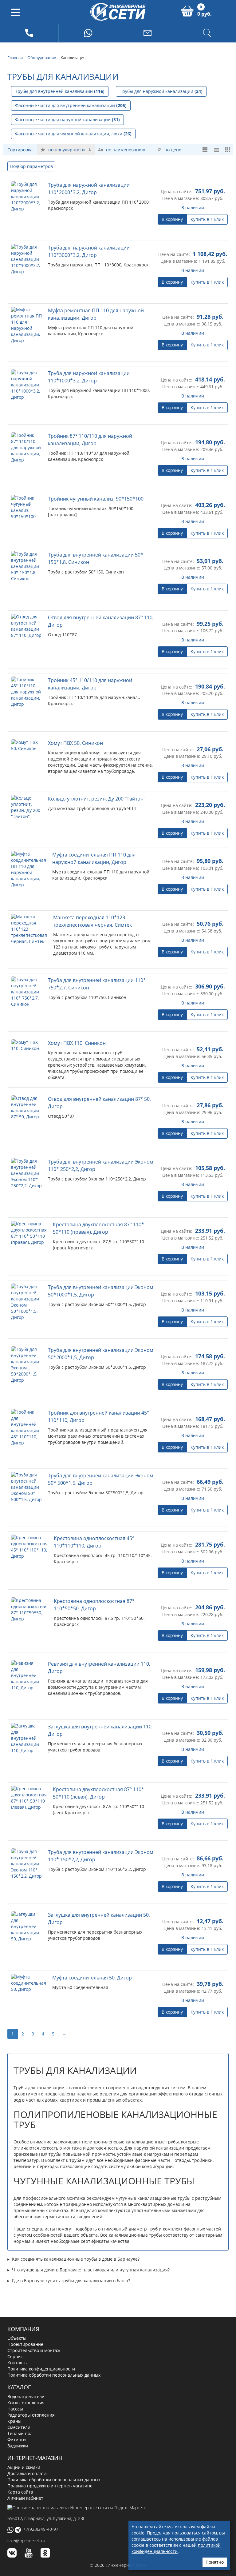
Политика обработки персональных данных (54, 2375)
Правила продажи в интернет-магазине (50, 2486)
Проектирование (25, 2344)
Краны (14, 2421)
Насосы (15, 2409)
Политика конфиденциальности (41, 2369)
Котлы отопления (26, 2403)
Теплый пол (20, 2433)
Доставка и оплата (27, 2473)
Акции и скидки (24, 2467)
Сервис (15, 2356)
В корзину (172, 219)
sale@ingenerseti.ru (26, 2540)
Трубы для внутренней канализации (60, 91)
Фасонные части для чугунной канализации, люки (73, 134)
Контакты (18, 2363)
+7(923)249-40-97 (41, 2529)
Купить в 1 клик (207, 219)
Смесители (19, 2427)
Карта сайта (20, 2492)
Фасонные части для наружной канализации (67, 120)
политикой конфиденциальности (176, 2548)
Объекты (17, 2338)
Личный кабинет (25, 2498)
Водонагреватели (26, 2396)
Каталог (19, 2387)
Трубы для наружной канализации (161, 91)
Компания (23, 2329)
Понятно (215, 2562)
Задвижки (18, 2446)
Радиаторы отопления (31, 2415)
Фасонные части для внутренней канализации (71, 105)
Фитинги (17, 2440)
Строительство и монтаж (34, 2350)
